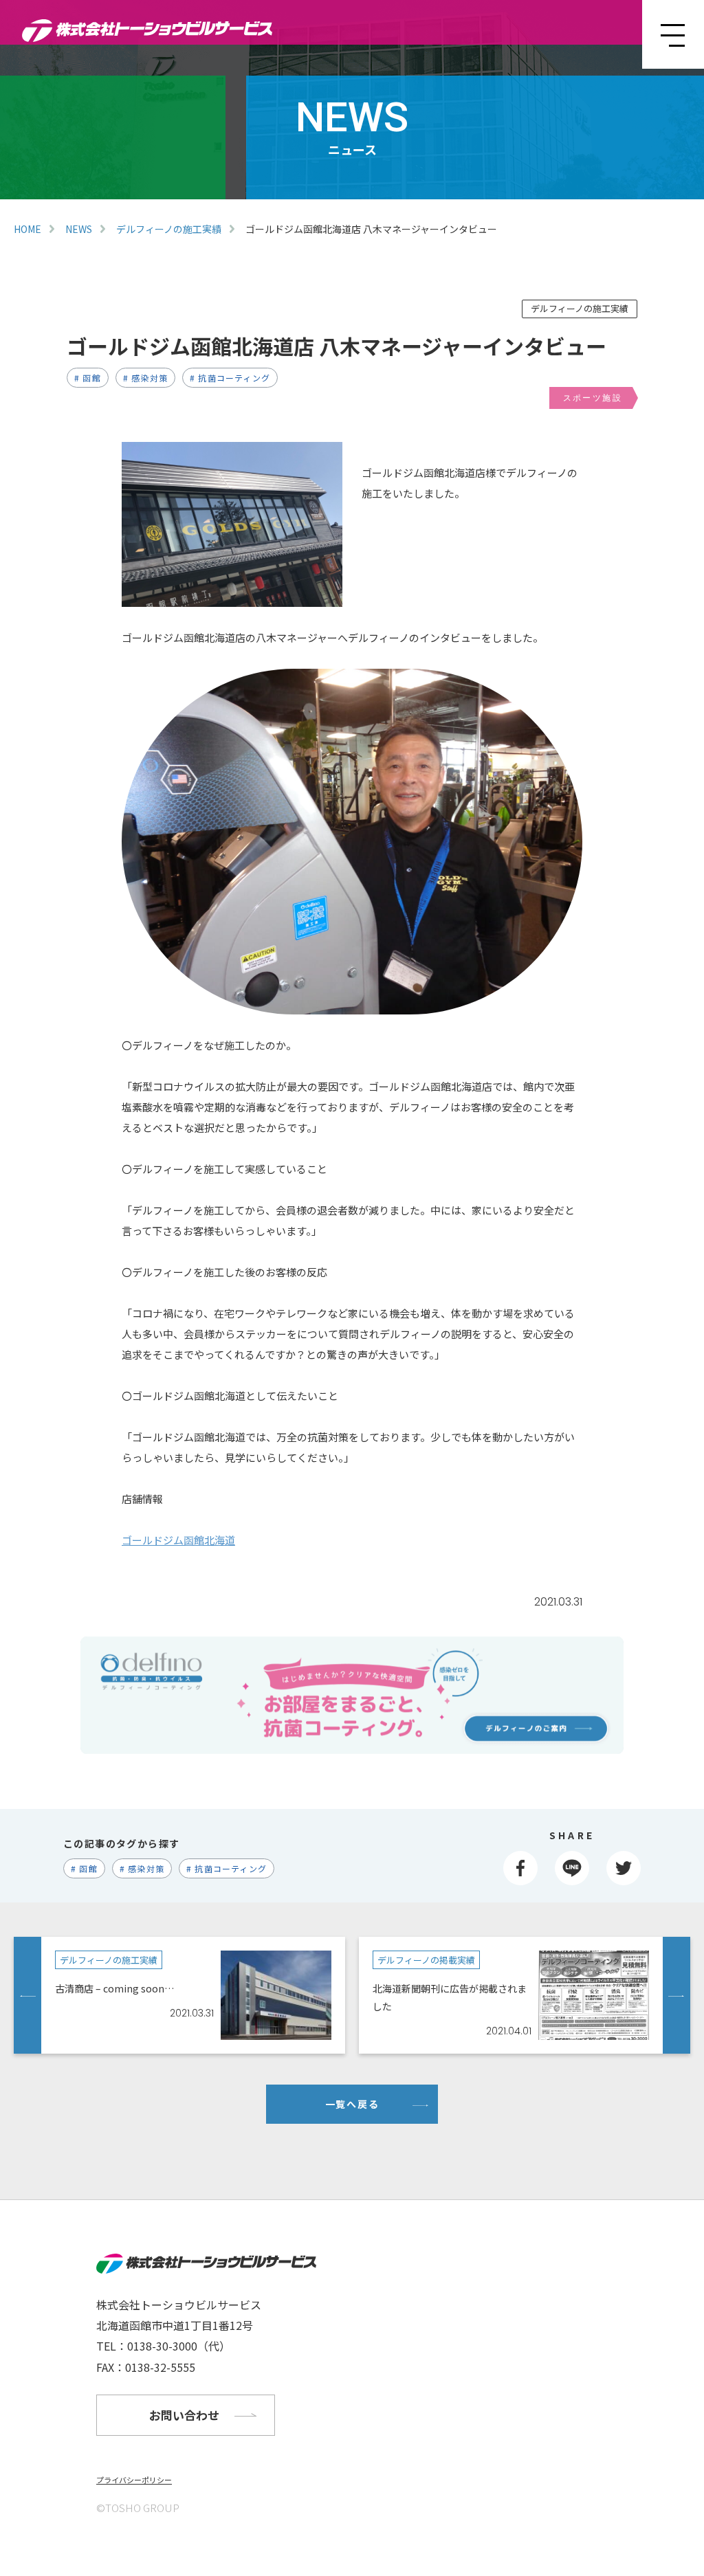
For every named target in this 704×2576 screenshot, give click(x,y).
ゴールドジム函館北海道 (178, 1540)
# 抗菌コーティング (230, 378)
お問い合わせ (184, 2415)
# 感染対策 (145, 378)
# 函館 (88, 378)
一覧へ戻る (352, 2104)
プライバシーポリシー (134, 2480)
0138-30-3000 (162, 2346)
